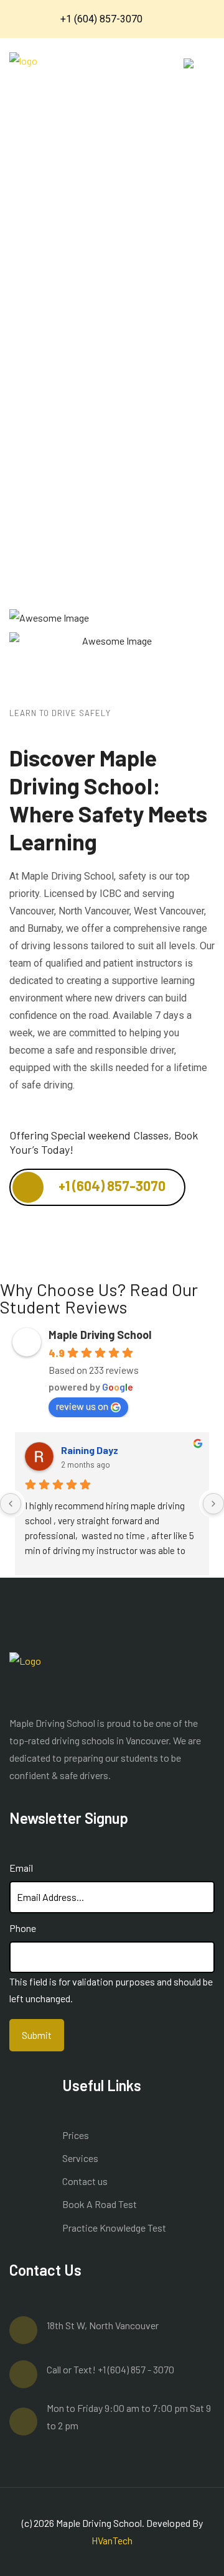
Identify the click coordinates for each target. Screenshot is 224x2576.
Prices (76, 2135)
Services (80, 2158)
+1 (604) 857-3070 (111, 1185)
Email (21, 1868)
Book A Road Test (100, 2204)
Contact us (85, 2181)
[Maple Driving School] (23, 72)
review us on (82, 1406)
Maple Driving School (100, 1335)
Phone (23, 1928)
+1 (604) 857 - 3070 (136, 2369)
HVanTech (112, 2540)
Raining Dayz (90, 1450)
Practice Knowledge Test (114, 2228)
